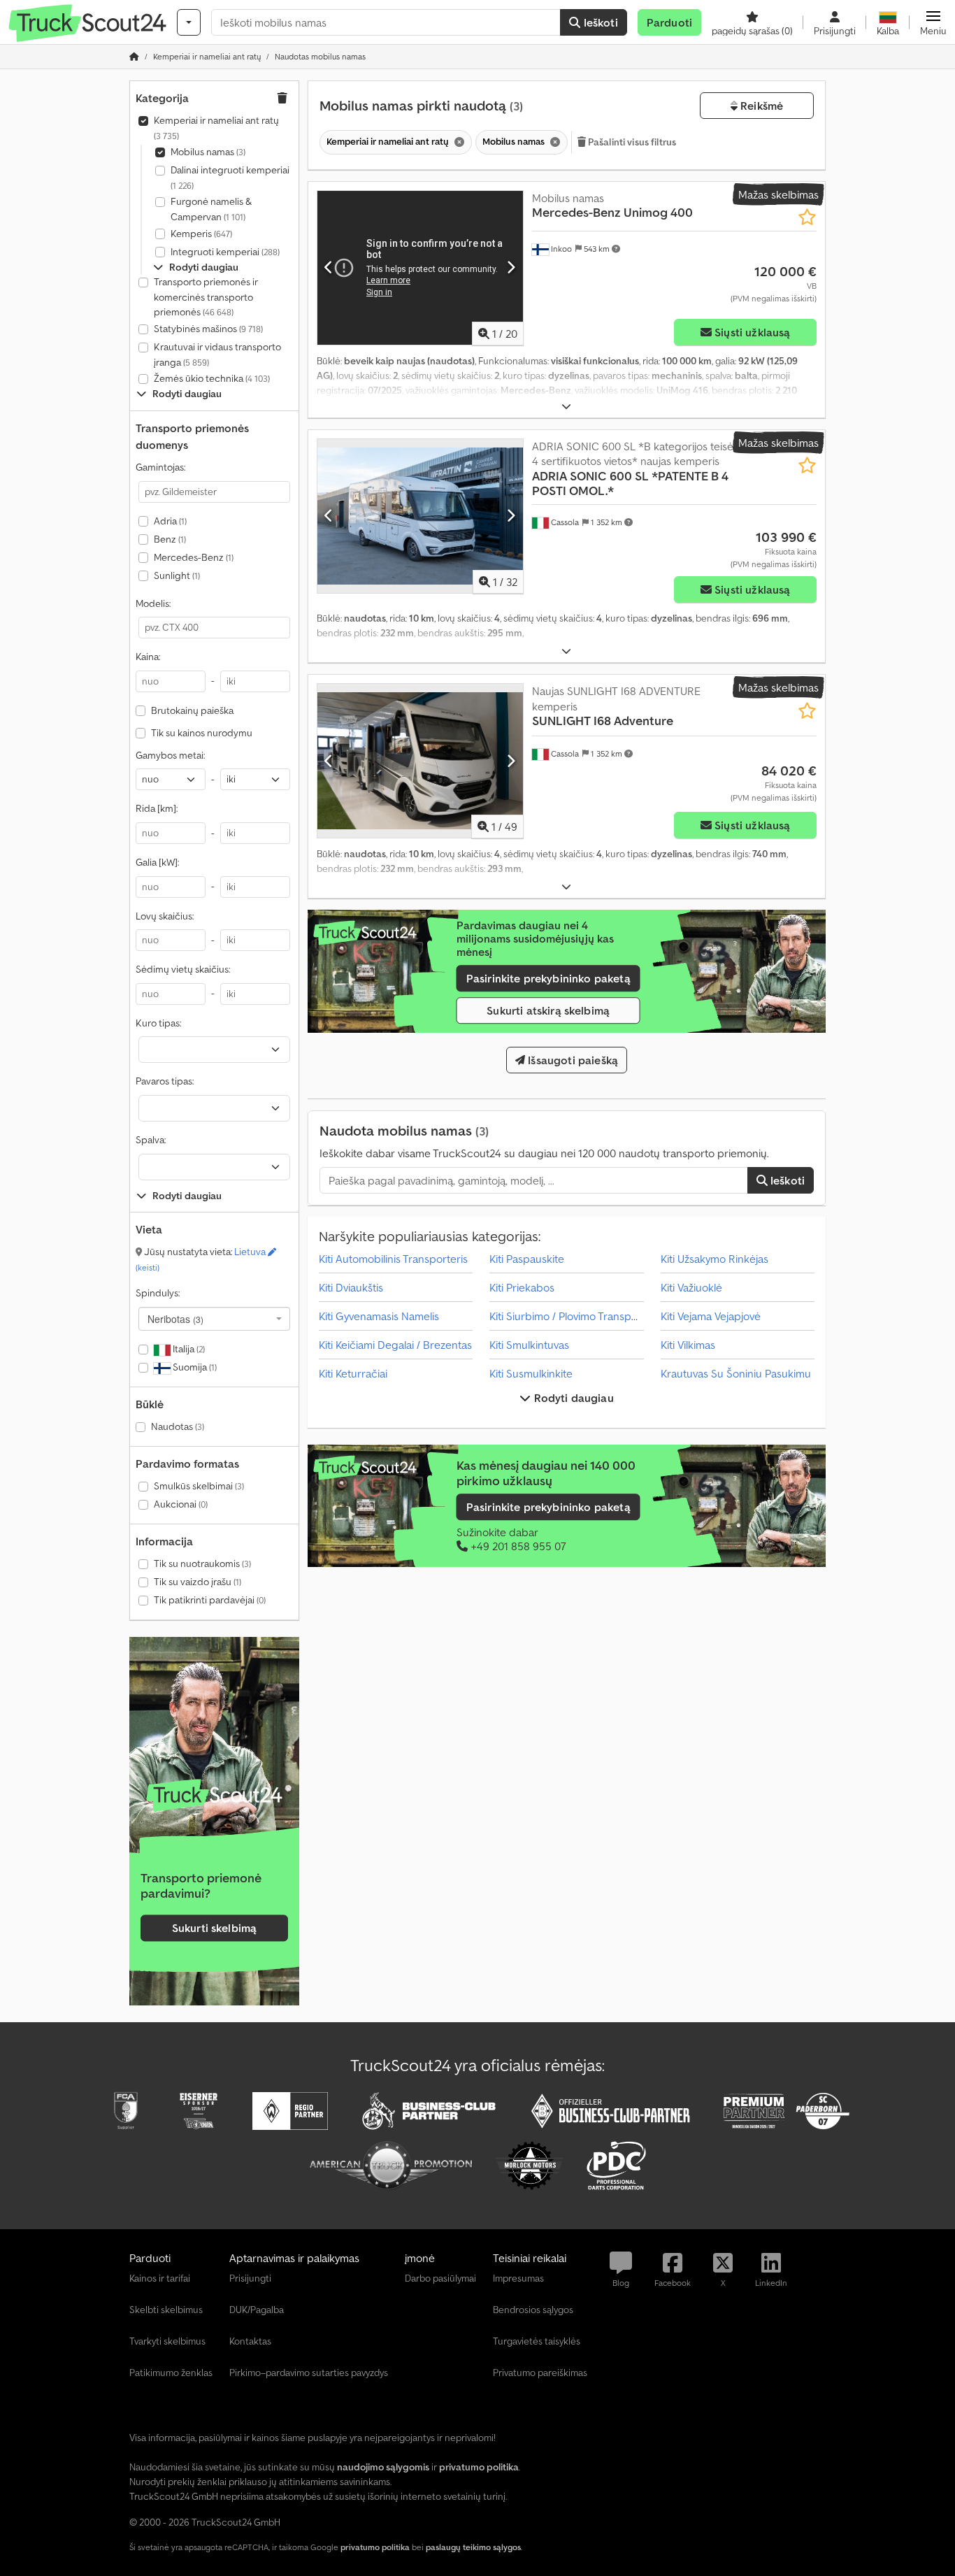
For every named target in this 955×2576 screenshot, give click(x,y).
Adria (170, 521)
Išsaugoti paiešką (572, 1060)
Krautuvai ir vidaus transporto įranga (217, 355)
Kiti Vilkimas (688, 1345)
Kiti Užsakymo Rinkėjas (715, 1259)
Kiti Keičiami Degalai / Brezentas (395, 1345)
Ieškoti (599, 22)
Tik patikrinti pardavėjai (210, 1600)
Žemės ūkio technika (212, 378)
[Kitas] (511, 268)
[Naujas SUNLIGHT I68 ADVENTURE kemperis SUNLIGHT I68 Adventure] (420, 761)
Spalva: (151, 1140)
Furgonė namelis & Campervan (211, 209)
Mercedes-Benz (194, 557)
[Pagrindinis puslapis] (134, 56)
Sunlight (177, 575)
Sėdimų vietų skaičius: (183, 969)
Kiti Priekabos (522, 1287)
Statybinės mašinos (208, 329)
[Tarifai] (214, 1795)
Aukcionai (181, 1504)
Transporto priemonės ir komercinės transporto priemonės (206, 297)
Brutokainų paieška (192, 710)
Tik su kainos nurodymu (202, 733)
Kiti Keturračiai (353, 1373)
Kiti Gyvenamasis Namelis (379, 1316)
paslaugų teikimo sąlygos (473, 2547)
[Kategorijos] (189, 22)
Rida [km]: (157, 808)
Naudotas (178, 1426)
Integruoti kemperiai (225, 252)
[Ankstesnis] (329, 268)
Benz (170, 539)
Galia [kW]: (157, 862)
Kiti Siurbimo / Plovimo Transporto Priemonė (595, 1316)
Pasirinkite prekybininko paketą (548, 978)
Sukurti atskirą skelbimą (548, 1010)
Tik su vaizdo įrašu (198, 1582)
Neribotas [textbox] (175, 1319)
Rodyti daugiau (572, 1398)
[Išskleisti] (566, 407)
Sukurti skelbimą (215, 1929)
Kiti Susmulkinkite (531, 1373)
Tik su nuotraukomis (202, 1564)
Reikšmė (760, 106)
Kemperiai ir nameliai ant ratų (216, 128)
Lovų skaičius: (165, 916)
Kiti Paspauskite (527, 1259)
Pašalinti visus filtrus (631, 142)
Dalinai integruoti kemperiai (230, 177)
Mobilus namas (208, 152)
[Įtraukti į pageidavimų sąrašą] (807, 217)
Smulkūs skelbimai (199, 1486)
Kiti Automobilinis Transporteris (393, 1259)
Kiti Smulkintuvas (529, 1345)
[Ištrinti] (458, 142)
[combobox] (214, 1319)
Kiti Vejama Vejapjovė (711, 1316)
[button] (933, 22)
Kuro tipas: (158, 1023)
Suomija (194, 1367)
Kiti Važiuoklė (691, 1287)
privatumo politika (375, 2547)
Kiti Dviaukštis (351, 1287)
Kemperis (201, 234)
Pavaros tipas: (165, 1081)
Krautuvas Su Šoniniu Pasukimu (736, 1373)
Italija (188, 1349)
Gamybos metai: (170, 755)
